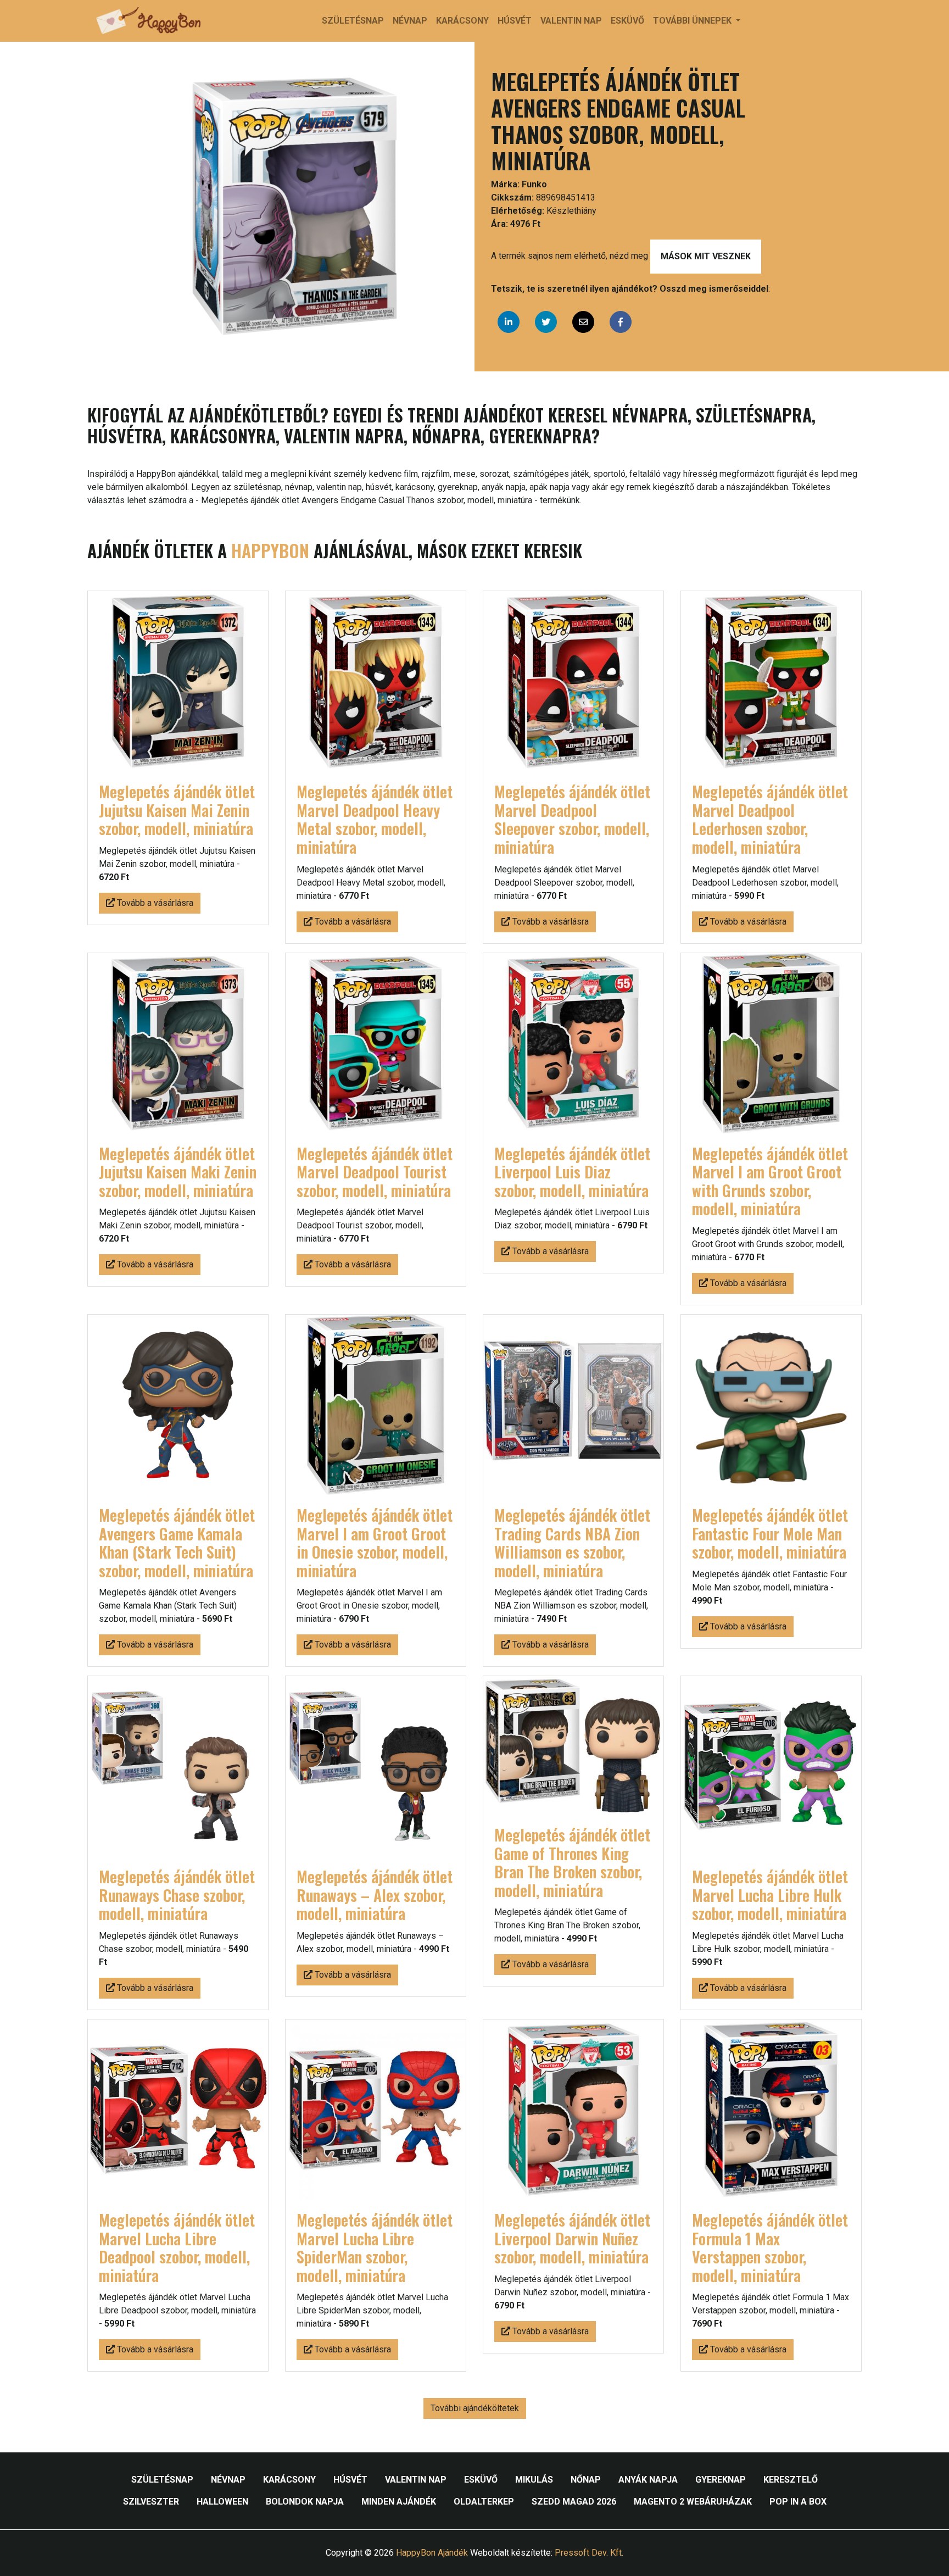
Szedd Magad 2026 (574, 2502)
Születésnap (353, 21)
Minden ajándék (399, 2502)
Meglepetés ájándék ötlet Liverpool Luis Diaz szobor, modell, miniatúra (572, 1172)
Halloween (222, 2502)
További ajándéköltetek (475, 2408)
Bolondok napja (305, 2502)
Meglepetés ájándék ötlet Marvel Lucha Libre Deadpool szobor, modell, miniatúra (177, 2247)
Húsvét (515, 21)
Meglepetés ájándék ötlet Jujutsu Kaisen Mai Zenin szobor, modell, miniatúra (177, 810)
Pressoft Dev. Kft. (589, 2553)
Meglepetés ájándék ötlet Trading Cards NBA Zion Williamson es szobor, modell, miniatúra (572, 1543)
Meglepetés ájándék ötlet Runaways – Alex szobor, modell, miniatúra (375, 1895)
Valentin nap (571, 21)
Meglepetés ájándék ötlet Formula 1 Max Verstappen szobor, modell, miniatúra (770, 2247)
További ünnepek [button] (693, 21)
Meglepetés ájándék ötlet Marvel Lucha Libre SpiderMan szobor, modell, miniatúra (375, 2247)
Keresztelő (791, 2480)
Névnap (410, 21)
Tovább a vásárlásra (154, 903)
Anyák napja (648, 2480)
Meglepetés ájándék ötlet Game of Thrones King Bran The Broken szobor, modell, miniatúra (572, 1862)
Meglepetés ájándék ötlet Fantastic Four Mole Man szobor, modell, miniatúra (770, 1533)
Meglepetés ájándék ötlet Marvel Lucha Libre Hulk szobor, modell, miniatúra (770, 1895)
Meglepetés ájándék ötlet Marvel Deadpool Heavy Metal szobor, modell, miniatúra (375, 819)
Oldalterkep (484, 2502)
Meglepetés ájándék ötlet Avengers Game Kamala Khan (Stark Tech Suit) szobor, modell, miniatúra (177, 1543)
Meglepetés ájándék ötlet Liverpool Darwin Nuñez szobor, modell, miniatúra (572, 2238)
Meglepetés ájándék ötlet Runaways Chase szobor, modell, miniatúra (177, 1895)
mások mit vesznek (706, 256)
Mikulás (534, 2480)
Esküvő (627, 21)
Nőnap (586, 2480)
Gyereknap (721, 2480)
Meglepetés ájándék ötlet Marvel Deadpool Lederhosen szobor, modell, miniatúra (770, 819)
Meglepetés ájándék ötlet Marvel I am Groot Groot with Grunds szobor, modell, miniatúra (770, 1181)
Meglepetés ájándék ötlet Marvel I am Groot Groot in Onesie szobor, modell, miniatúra (375, 1543)
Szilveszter (151, 2502)
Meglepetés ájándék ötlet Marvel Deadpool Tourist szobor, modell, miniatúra (375, 1172)
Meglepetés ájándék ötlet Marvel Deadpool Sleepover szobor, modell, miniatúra (572, 819)
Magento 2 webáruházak (693, 2502)
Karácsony (462, 21)
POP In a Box (798, 2502)
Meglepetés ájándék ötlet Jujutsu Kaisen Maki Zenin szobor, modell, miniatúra (178, 1172)
